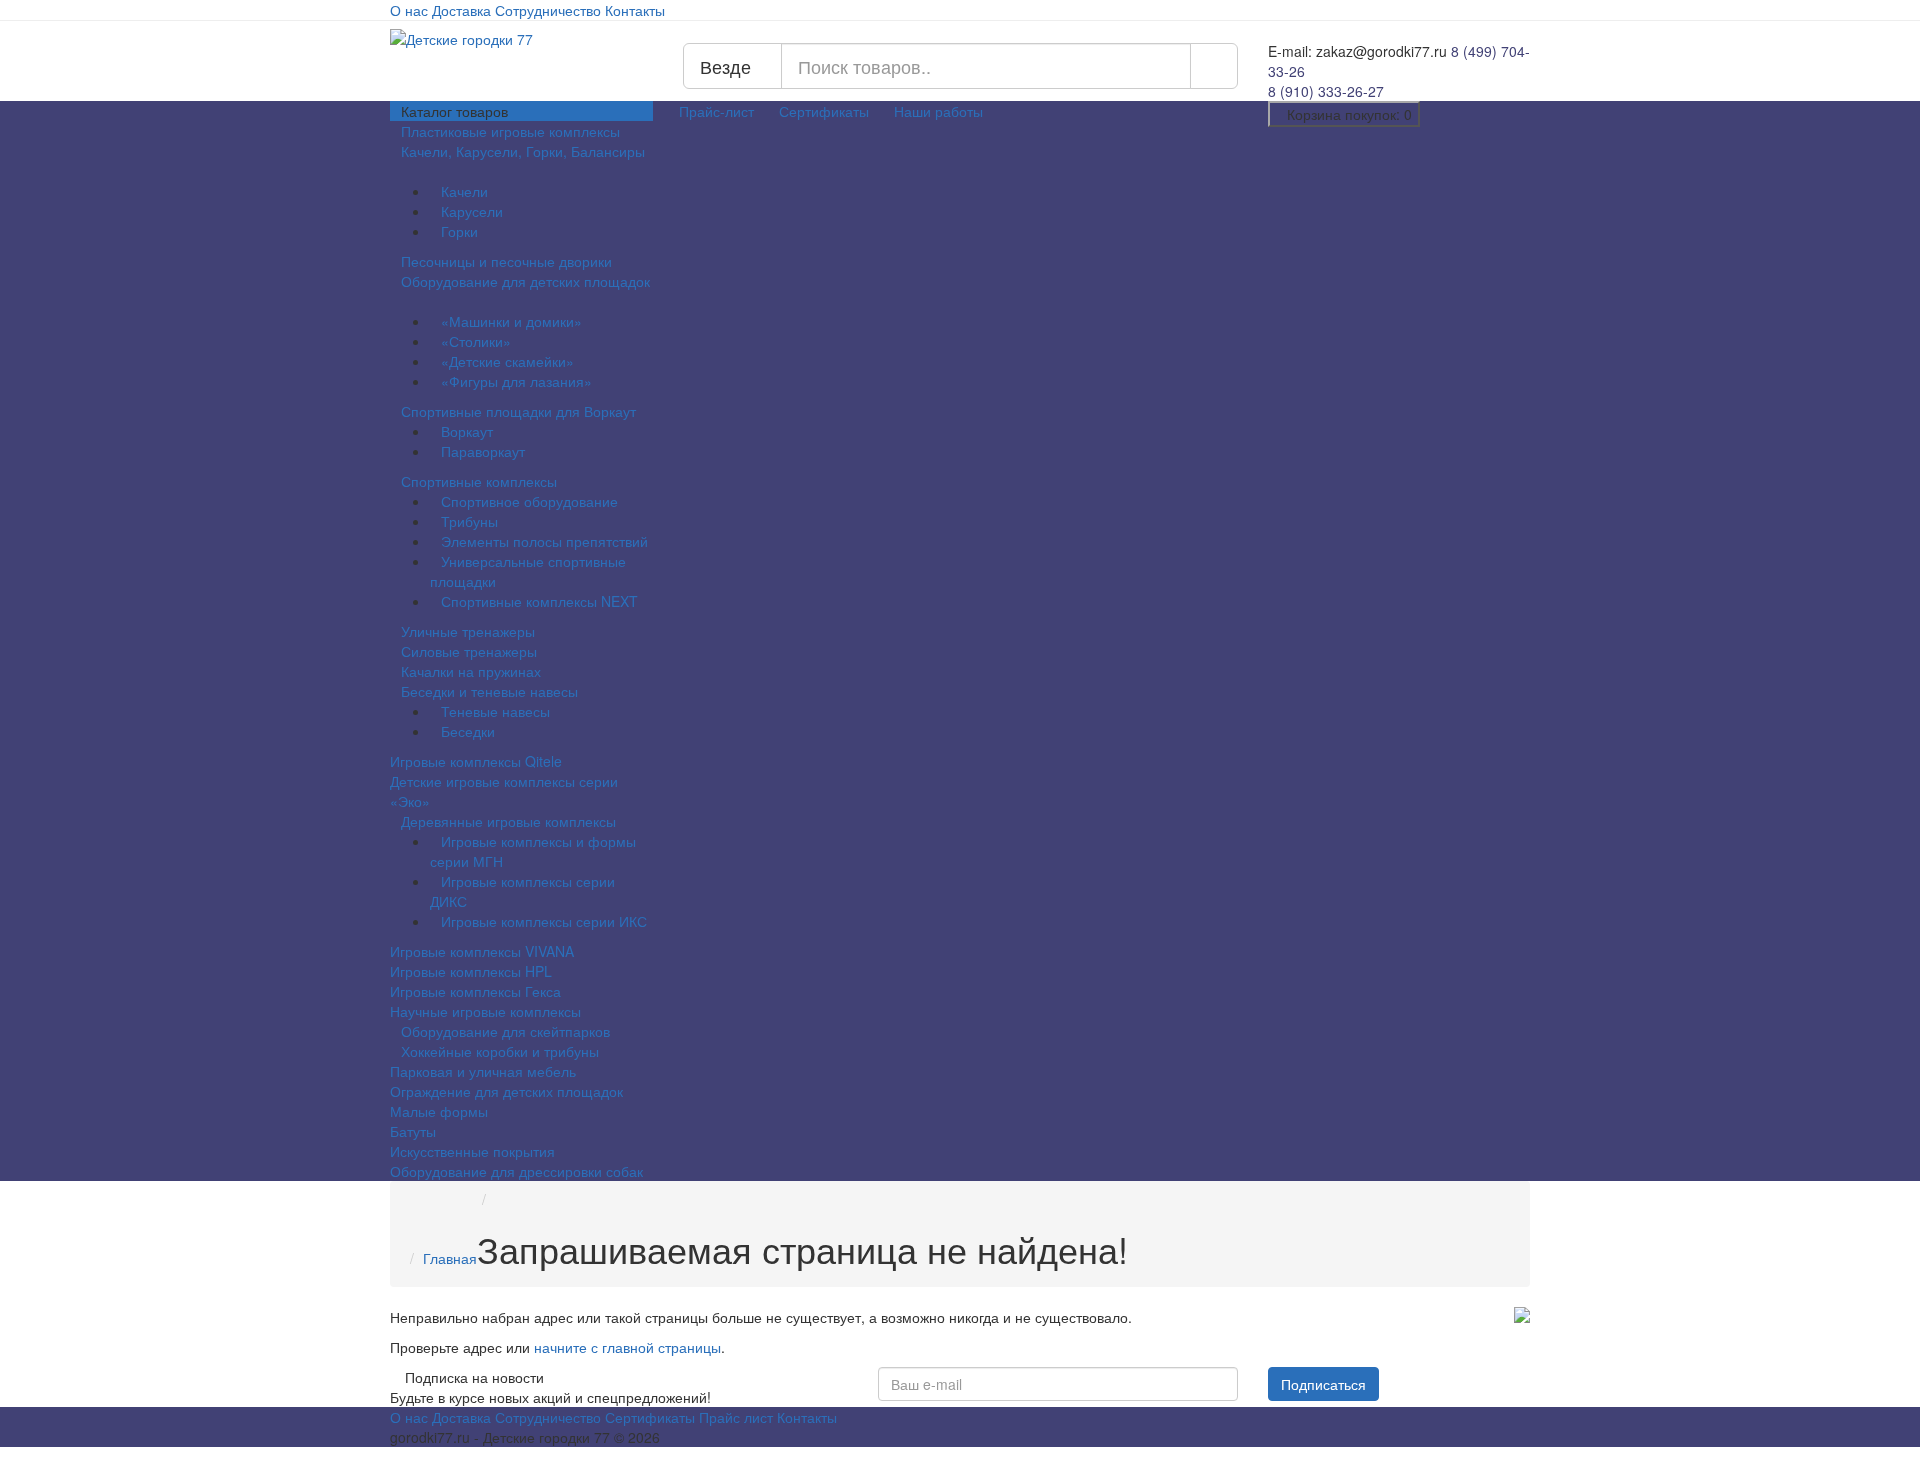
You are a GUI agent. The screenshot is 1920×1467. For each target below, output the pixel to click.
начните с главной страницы (627, 1347)
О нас (409, 10)
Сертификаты (824, 111)
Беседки (468, 731)
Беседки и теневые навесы (491, 691)
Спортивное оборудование (529, 501)
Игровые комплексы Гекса (475, 991)
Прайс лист (736, 1417)
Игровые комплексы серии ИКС (544, 921)
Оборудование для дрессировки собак (516, 1171)
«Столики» (476, 341)
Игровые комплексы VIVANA (482, 951)
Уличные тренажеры (468, 631)
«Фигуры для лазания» (516, 381)
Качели (464, 191)
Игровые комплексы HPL (471, 971)
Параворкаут (483, 451)
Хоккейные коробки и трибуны (500, 1051)
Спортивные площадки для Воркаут (520, 411)
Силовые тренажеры (469, 651)
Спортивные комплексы (481, 481)
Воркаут (467, 431)
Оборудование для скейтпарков (505, 1031)
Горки (459, 231)
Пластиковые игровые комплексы (510, 131)
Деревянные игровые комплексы (510, 821)
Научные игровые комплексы (485, 1011)
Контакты (635, 10)
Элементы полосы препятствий (544, 541)
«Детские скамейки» (507, 361)
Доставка (461, 10)
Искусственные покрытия (472, 1151)
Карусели (472, 211)
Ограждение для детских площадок (506, 1091)
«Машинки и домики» (511, 321)
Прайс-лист (716, 111)
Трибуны (469, 521)
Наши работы (938, 111)
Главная (450, 1258)
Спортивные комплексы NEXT (539, 601)
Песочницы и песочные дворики (506, 261)
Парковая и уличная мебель (483, 1071)
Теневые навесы (495, 711)
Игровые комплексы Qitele (476, 761)
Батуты (413, 1131)
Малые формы (439, 1111)
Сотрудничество (548, 10)
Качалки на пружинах (471, 671)
